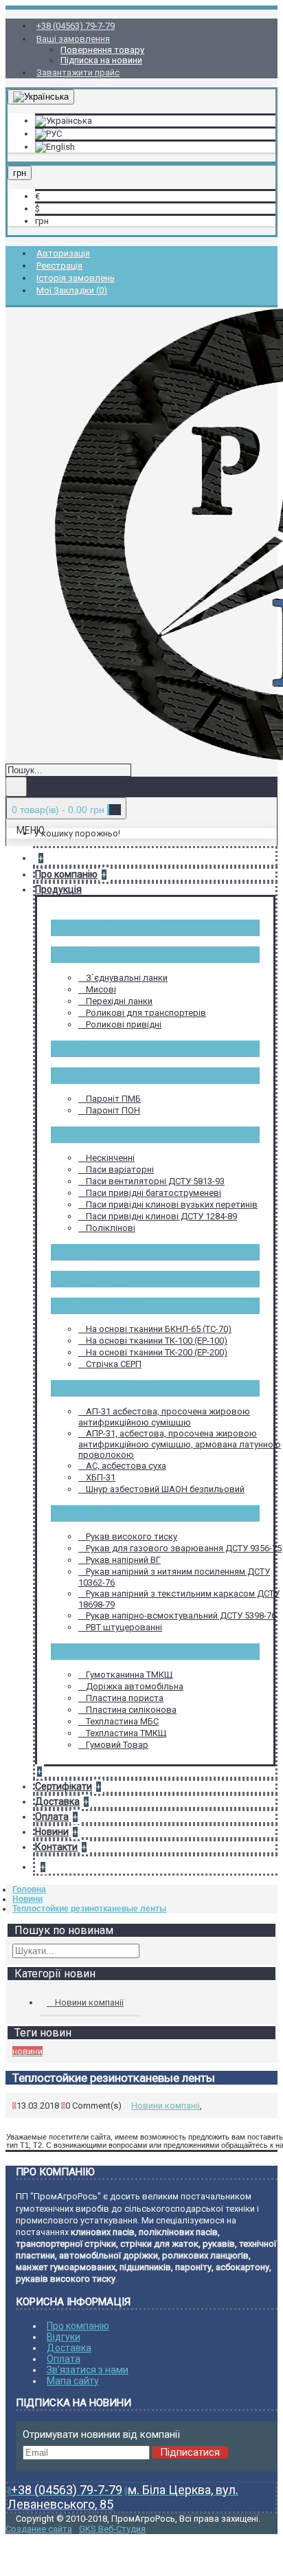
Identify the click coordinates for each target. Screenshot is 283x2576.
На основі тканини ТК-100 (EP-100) (157, 1341)
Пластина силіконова (131, 1710)
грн (42, 221)
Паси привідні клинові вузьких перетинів (172, 1204)
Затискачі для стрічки (108, 928)
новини (27, 2051)
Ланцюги (77, 954)
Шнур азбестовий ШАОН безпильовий (165, 1489)
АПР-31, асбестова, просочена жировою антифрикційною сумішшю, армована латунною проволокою (180, 1444)
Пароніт (74, 1075)
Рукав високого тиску (132, 1536)
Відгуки (64, 2337)
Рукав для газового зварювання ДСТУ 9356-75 (184, 1548)
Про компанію (78, 2326)
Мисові (101, 989)
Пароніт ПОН (113, 1110)
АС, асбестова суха (126, 1466)
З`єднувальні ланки (127, 978)
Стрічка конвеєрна (100, 1306)
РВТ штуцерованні (97, 1279)
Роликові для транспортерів (146, 1013)
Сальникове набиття (105, 1388)
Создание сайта (39, 2529)
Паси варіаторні (120, 1169)
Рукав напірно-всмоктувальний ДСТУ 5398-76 (181, 1615)
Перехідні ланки (119, 1001)
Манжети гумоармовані (113, 1048)
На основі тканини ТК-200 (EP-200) (157, 1352)
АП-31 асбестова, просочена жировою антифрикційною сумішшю (164, 1417)
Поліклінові (111, 1228)
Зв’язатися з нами (88, 2370)
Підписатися (190, 2452)
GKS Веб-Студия (112, 2529)
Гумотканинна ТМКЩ (129, 1675)
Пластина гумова (98, 1651)
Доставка (69, 2348)
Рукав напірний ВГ (123, 1560)
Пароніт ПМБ (113, 1099)
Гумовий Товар (117, 1745)
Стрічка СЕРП (114, 1364)
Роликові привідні (124, 1024)
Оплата (64, 2359)
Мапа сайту (73, 2381)
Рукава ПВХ (82, 1252)
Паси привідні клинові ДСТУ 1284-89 (161, 1216)
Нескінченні (110, 1158)
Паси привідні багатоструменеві (154, 1193)
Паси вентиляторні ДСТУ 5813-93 (155, 1181)
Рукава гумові (89, 1513)
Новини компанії (89, 2002)
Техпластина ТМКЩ (126, 1733)
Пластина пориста (125, 1698)
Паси (68, 1134)
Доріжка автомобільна (135, 1686)
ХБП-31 (101, 1477)
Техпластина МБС (122, 1721)
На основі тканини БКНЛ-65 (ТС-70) (159, 1329)
